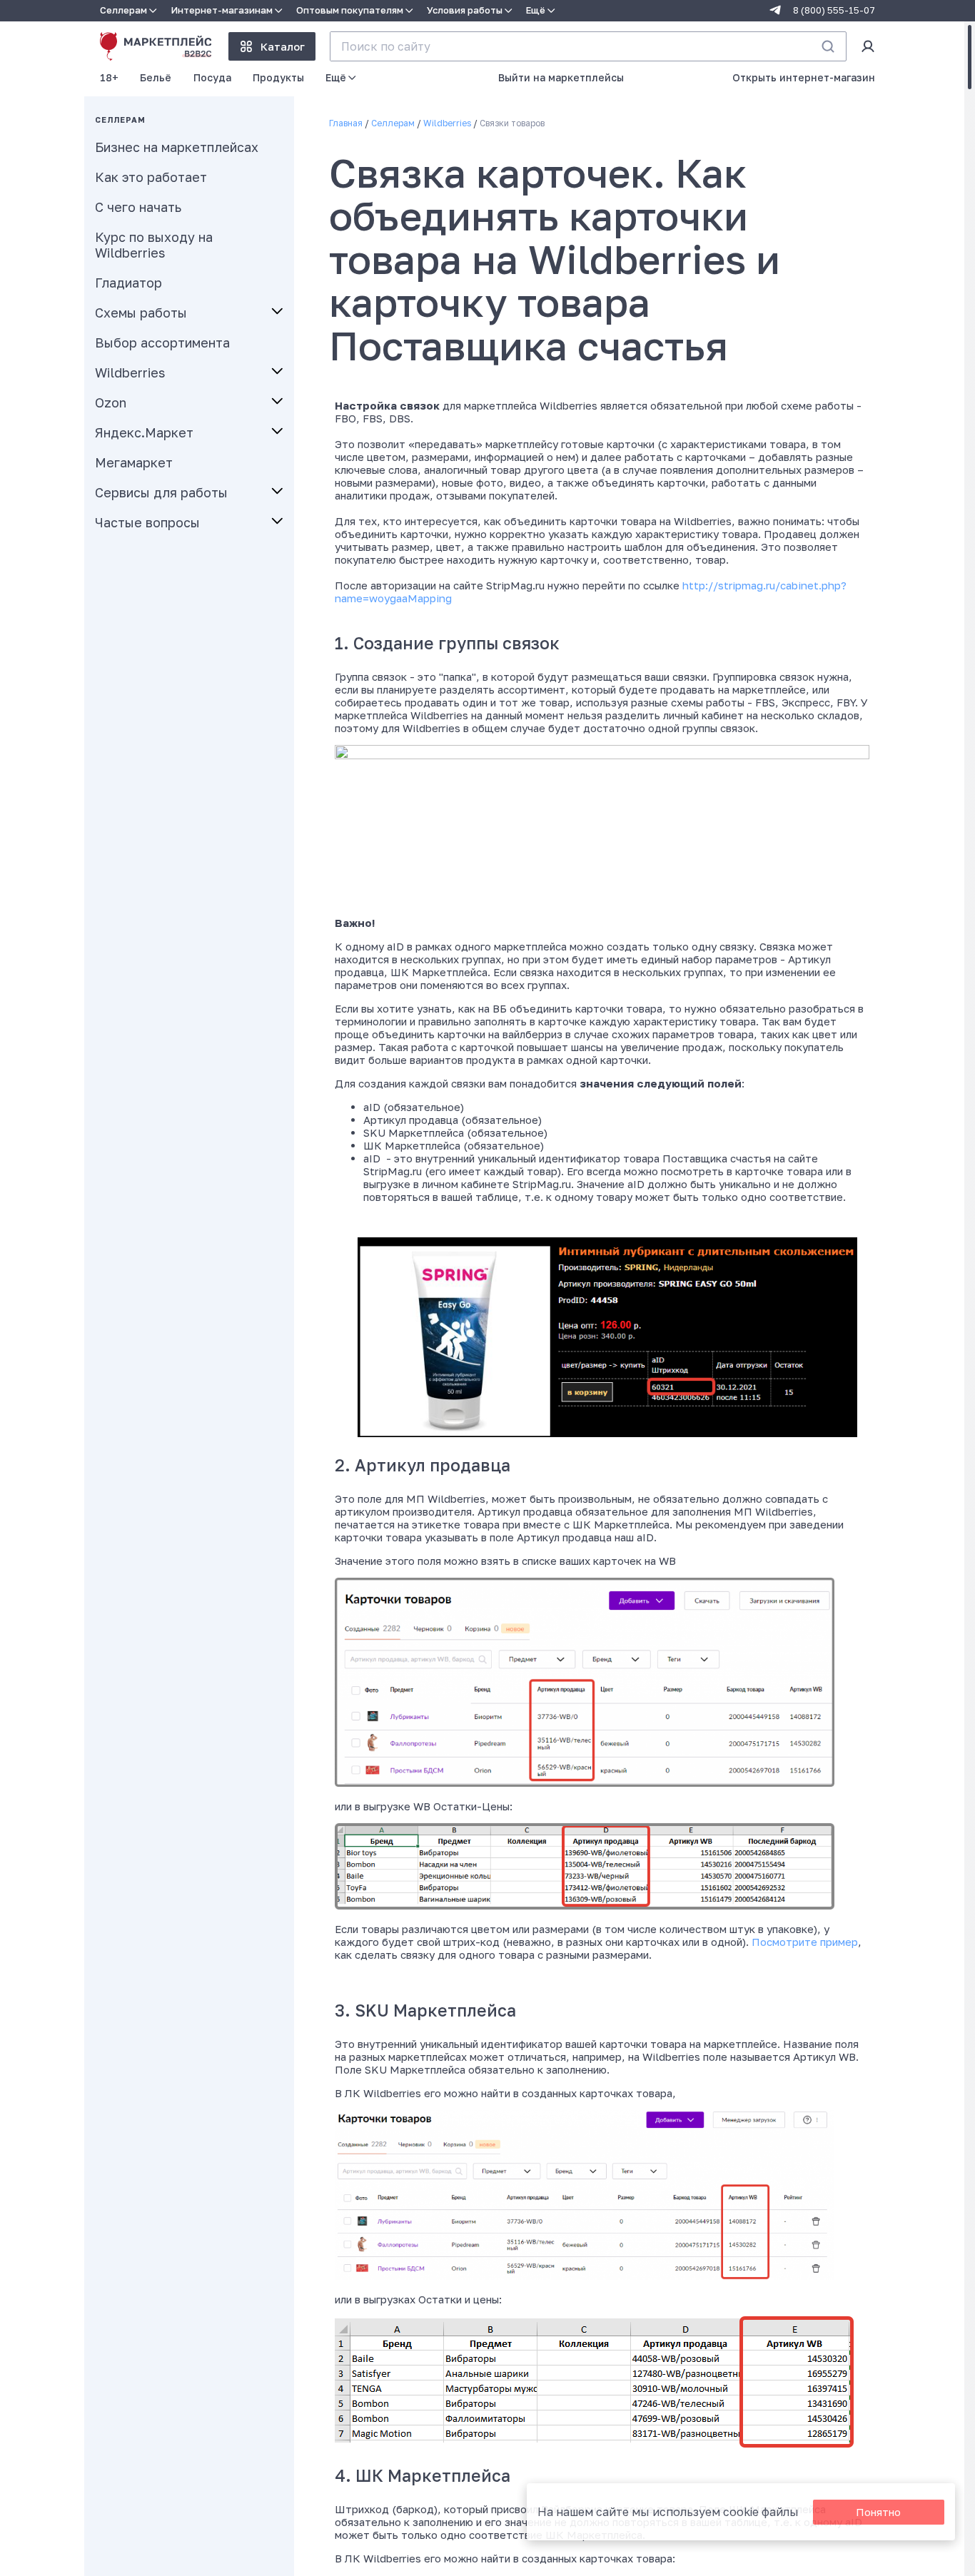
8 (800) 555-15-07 (834, 10)
